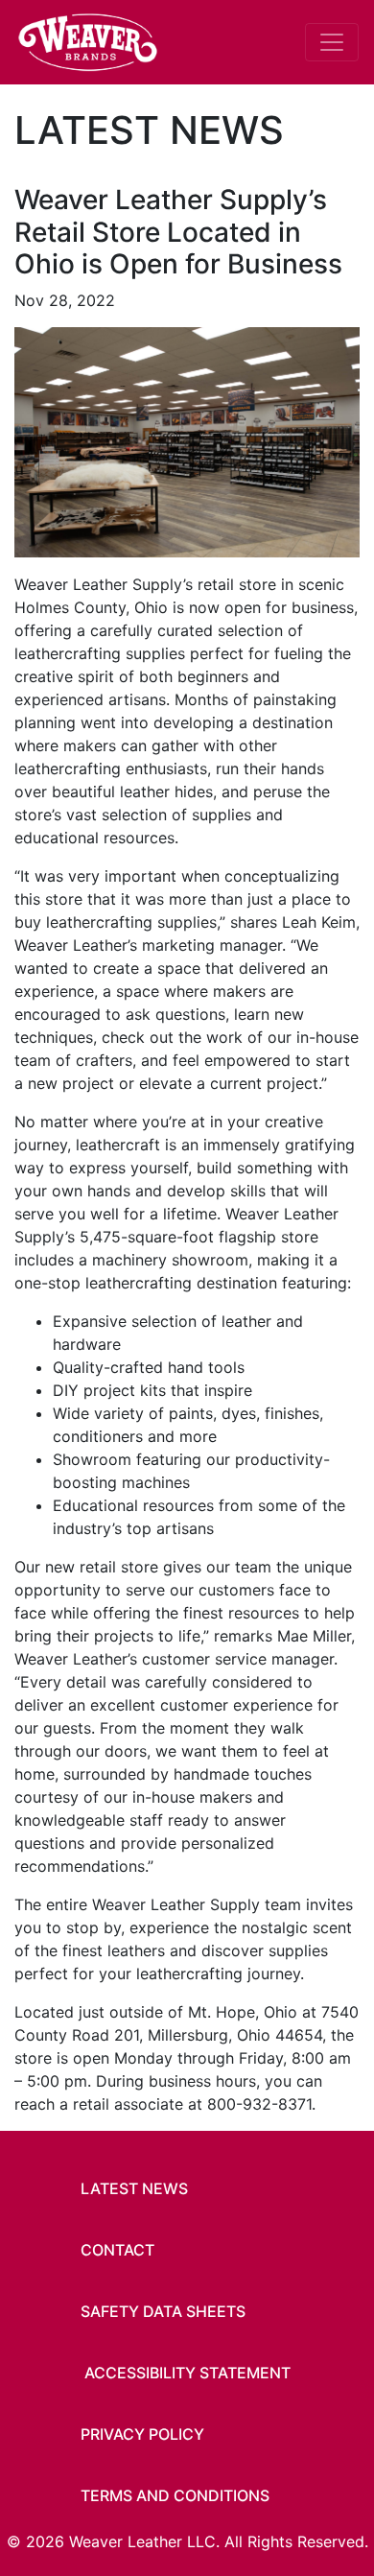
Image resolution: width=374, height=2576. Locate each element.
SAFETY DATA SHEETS (163, 2311)
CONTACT (117, 2250)
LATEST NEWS (134, 2188)
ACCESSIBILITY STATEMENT (187, 2373)
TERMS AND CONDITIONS (175, 2495)
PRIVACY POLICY (142, 2434)
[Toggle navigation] (332, 42)
